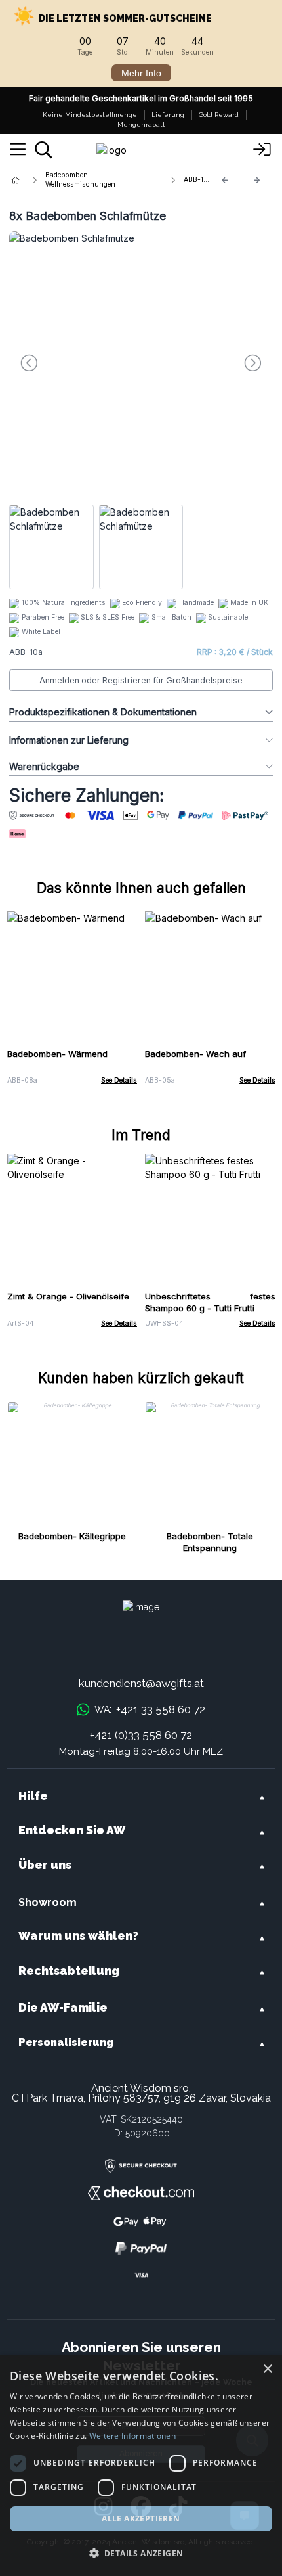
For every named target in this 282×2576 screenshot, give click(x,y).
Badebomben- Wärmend (57, 1054)
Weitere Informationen (132, 2436)
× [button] (267, 2369)
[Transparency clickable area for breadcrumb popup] (85, 180)
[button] (141, 2553)
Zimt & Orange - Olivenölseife (68, 1296)
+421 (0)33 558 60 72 (141, 1735)
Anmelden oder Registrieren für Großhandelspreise (141, 680)
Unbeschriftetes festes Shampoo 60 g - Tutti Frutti (210, 1302)
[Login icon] (262, 150)
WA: (150, 1709)
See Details (119, 1080)
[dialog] (141, 2466)
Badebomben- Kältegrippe (72, 1536)
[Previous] (225, 180)
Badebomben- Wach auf (195, 1054)
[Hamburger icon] (18, 150)
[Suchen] (44, 150)
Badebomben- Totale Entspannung (210, 1542)
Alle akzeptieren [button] (141, 2519)
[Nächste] (257, 180)
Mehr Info (141, 73)
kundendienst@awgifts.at (141, 1683)
